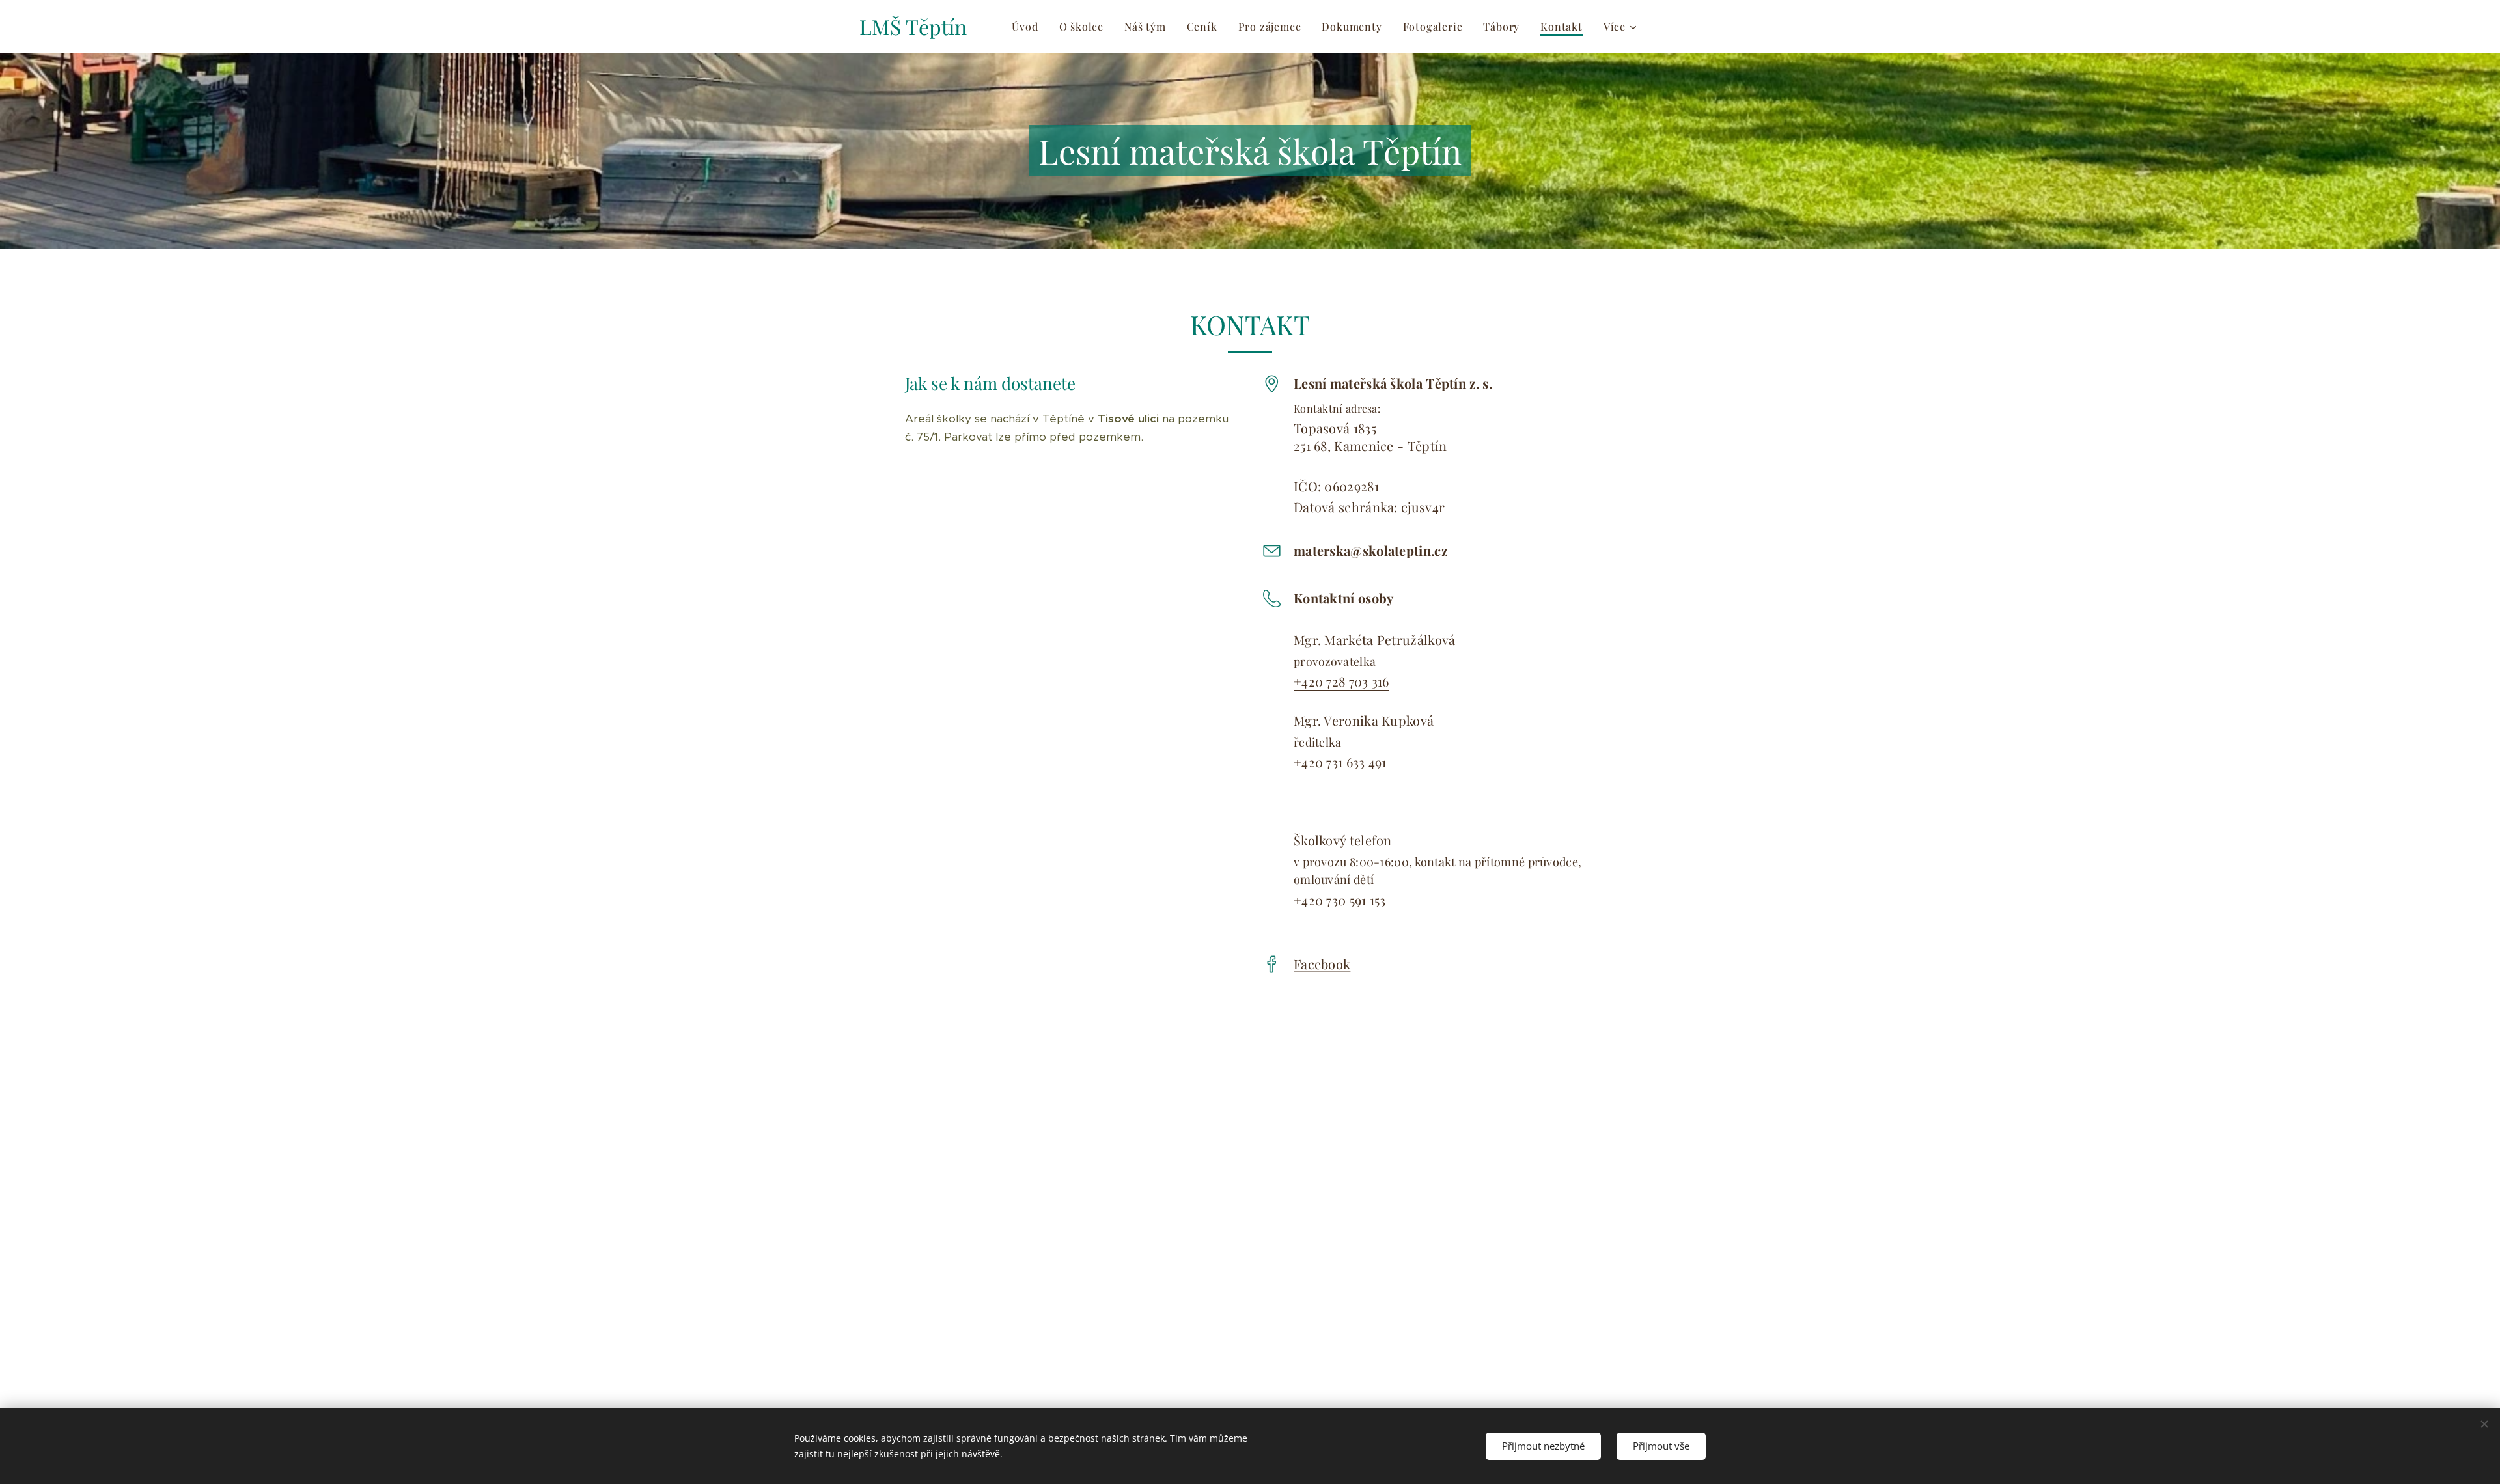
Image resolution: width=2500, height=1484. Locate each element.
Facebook (1322, 964)
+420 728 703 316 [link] (1341, 681)
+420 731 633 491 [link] (1340, 762)
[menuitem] (1028, 27)
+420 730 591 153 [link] (1340, 900)
